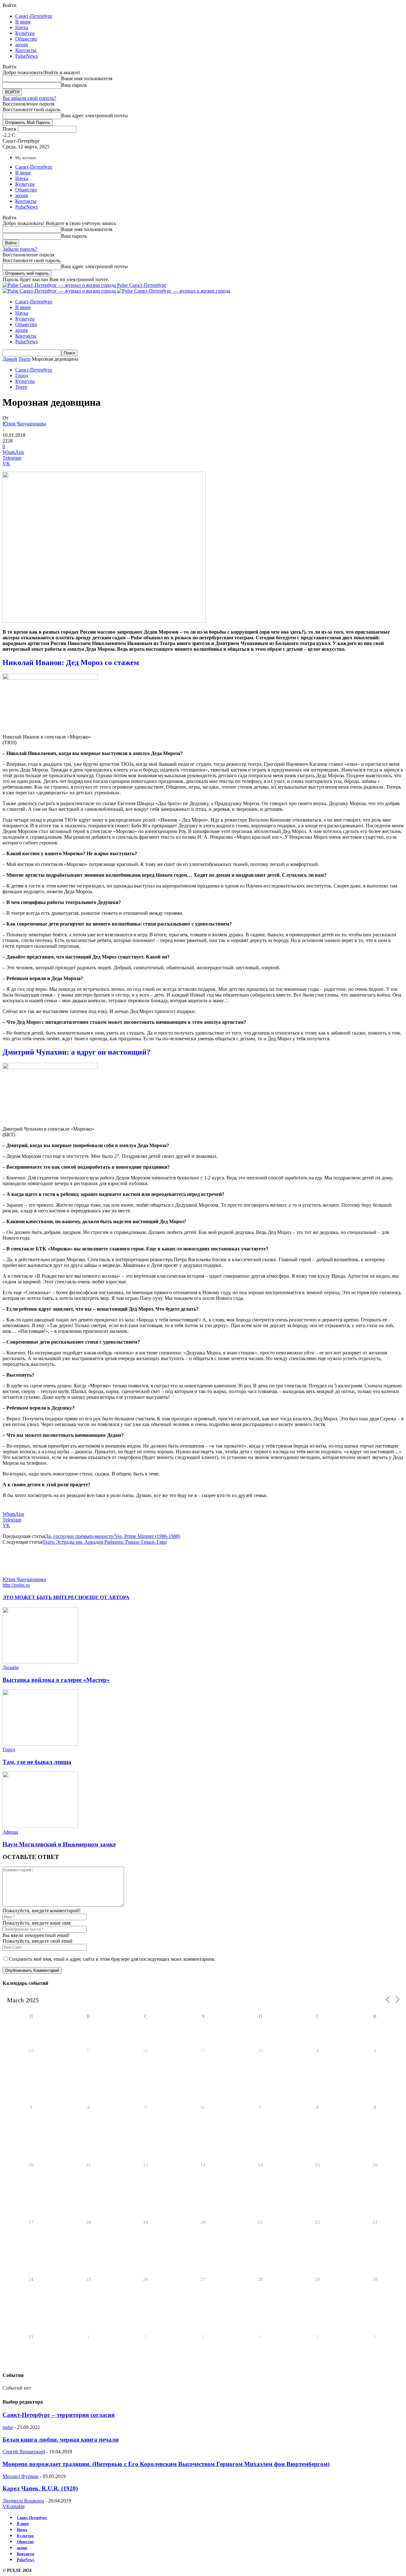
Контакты (26, 50)
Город (22, 375)
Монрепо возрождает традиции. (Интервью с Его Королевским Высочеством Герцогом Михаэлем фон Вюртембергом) (166, 2464)
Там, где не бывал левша (37, 1762)
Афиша (10, 1832)
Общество (26, 39)
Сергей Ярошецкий (24, 2452)
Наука (22, 27)
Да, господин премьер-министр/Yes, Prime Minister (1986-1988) (113, 1536)
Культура (25, 33)
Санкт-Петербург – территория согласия (59, 2415)
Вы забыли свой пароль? (29, 98)
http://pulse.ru (16, 1585)
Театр (24, 359)
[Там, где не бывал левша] (40, 1744)
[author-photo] (18, 1574)
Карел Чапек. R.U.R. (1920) (40, 2488)
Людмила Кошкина (23, 2501)
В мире (23, 22)
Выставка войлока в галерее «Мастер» (56, 1680)
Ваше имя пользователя (87, 78)
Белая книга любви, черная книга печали (61, 2440)
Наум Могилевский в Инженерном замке (59, 1844)
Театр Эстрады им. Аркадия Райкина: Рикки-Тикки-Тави (105, 1542)
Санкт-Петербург (34, 16)
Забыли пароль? (20, 249)
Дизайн (11, 1667)
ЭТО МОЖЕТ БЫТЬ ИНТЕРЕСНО (44, 1597)
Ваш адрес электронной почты (95, 116)
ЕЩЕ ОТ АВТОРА (108, 1597)
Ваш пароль (74, 85)
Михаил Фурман (21, 2476)
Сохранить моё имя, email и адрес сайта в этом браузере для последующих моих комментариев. (112, 1959)
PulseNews (26, 56)
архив (22, 45)
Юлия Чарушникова (24, 424)
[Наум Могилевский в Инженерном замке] (40, 1826)
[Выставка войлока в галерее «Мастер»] (40, 1662)
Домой (10, 359)
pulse (8, 2427)
